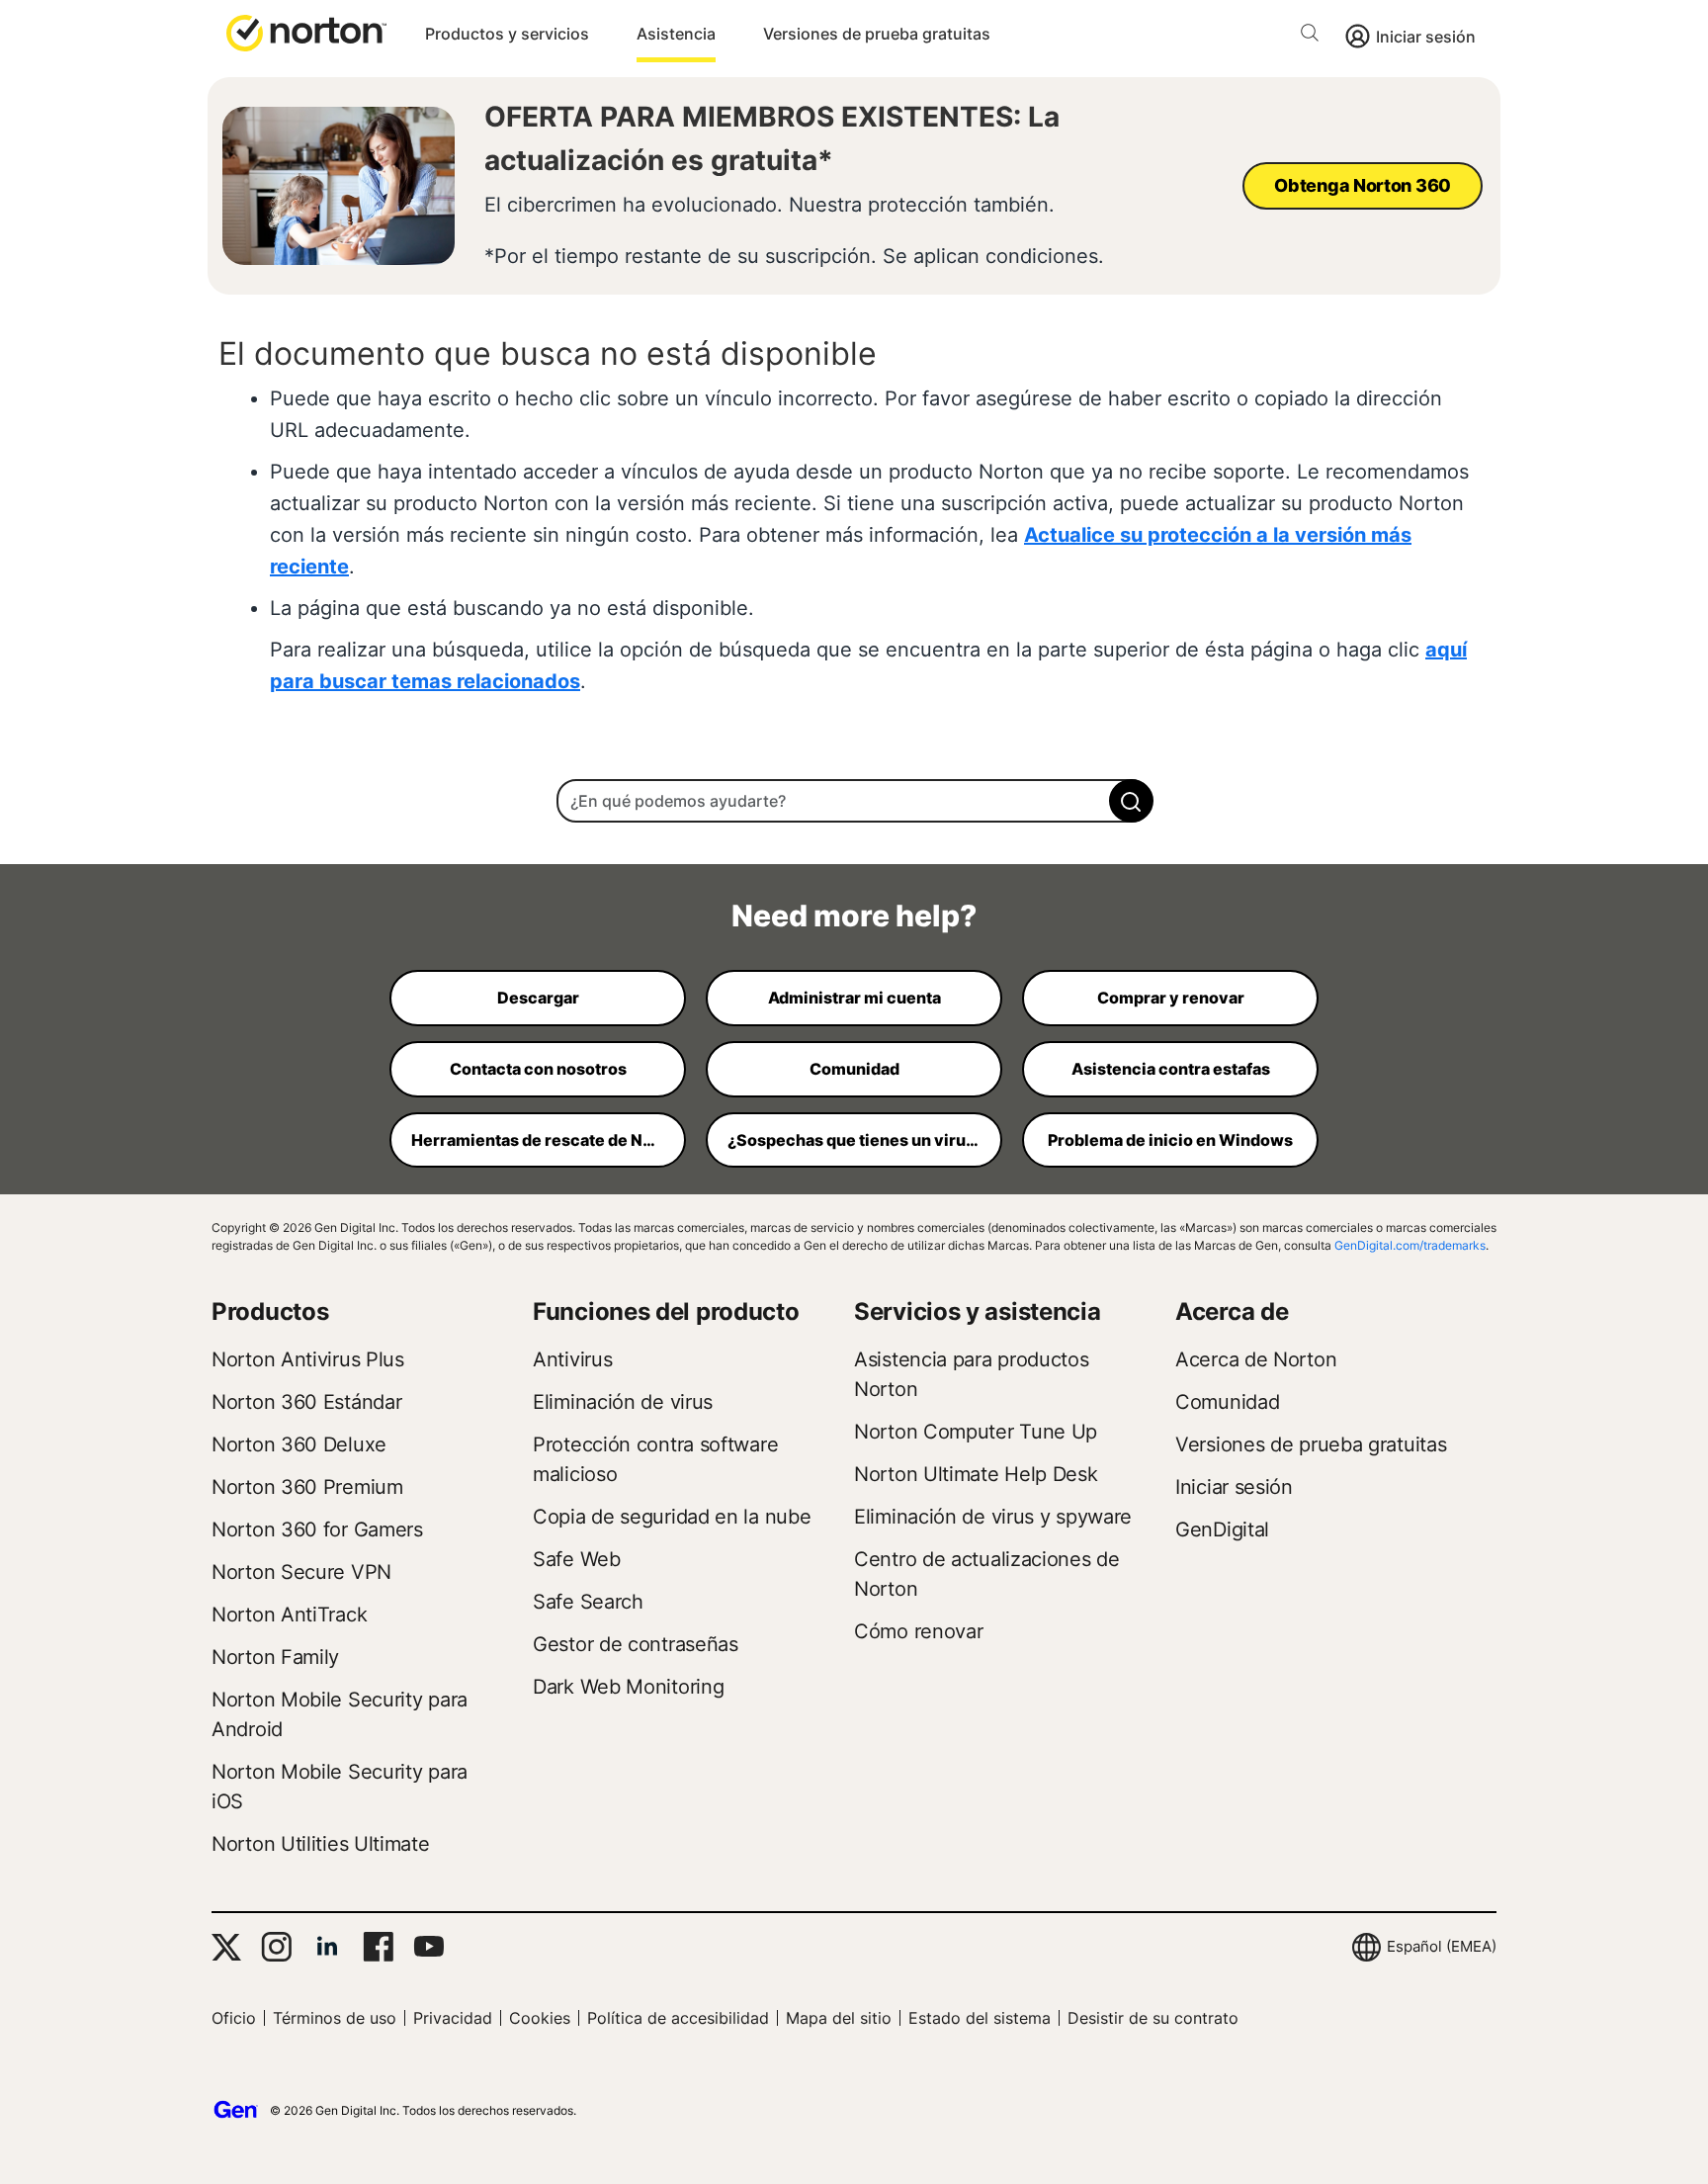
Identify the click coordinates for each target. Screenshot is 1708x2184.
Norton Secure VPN (301, 1572)
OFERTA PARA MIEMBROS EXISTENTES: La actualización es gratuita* (772, 138)
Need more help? (854, 916)
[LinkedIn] (327, 1947)
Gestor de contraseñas (636, 1644)
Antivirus (572, 1359)
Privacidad (453, 2018)
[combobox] (854, 801)
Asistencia (676, 34)
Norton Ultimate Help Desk (976, 1474)
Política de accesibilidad (678, 2018)
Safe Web (577, 1559)
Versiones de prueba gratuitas (877, 34)
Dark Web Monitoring (628, 1687)
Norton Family (275, 1657)
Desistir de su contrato (1153, 2018)
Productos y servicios (507, 34)
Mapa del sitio (839, 2018)
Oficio (234, 2018)
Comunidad (1227, 1402)
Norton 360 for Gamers (317, 1529)
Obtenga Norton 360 (1363, 185)
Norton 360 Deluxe (299, 1444)
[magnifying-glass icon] (1131, 801)
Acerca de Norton (1256, 1359)
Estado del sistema (980, 2018)
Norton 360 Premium (307, 1487)
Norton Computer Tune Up (976, 1432)
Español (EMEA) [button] (1442, 1946)
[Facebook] (378, 1947)
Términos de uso (335, 2018)
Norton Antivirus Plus (308, 1359)
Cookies (540, 2018)
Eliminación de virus (623, 1402)
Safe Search (588, 1602)
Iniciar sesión (1426, 37)
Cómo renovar (918, 1631)
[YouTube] (428, 1947)
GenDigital (1222, 1529)
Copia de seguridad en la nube (672, 1517)
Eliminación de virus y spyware (993, 1517)
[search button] (1315, 36)
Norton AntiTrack (289, 1615)
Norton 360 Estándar (306, 1402)
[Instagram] (276, 1947)
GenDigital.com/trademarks (1410, 1245)
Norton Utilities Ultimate (321, 1844)
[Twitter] (226, 1947)
